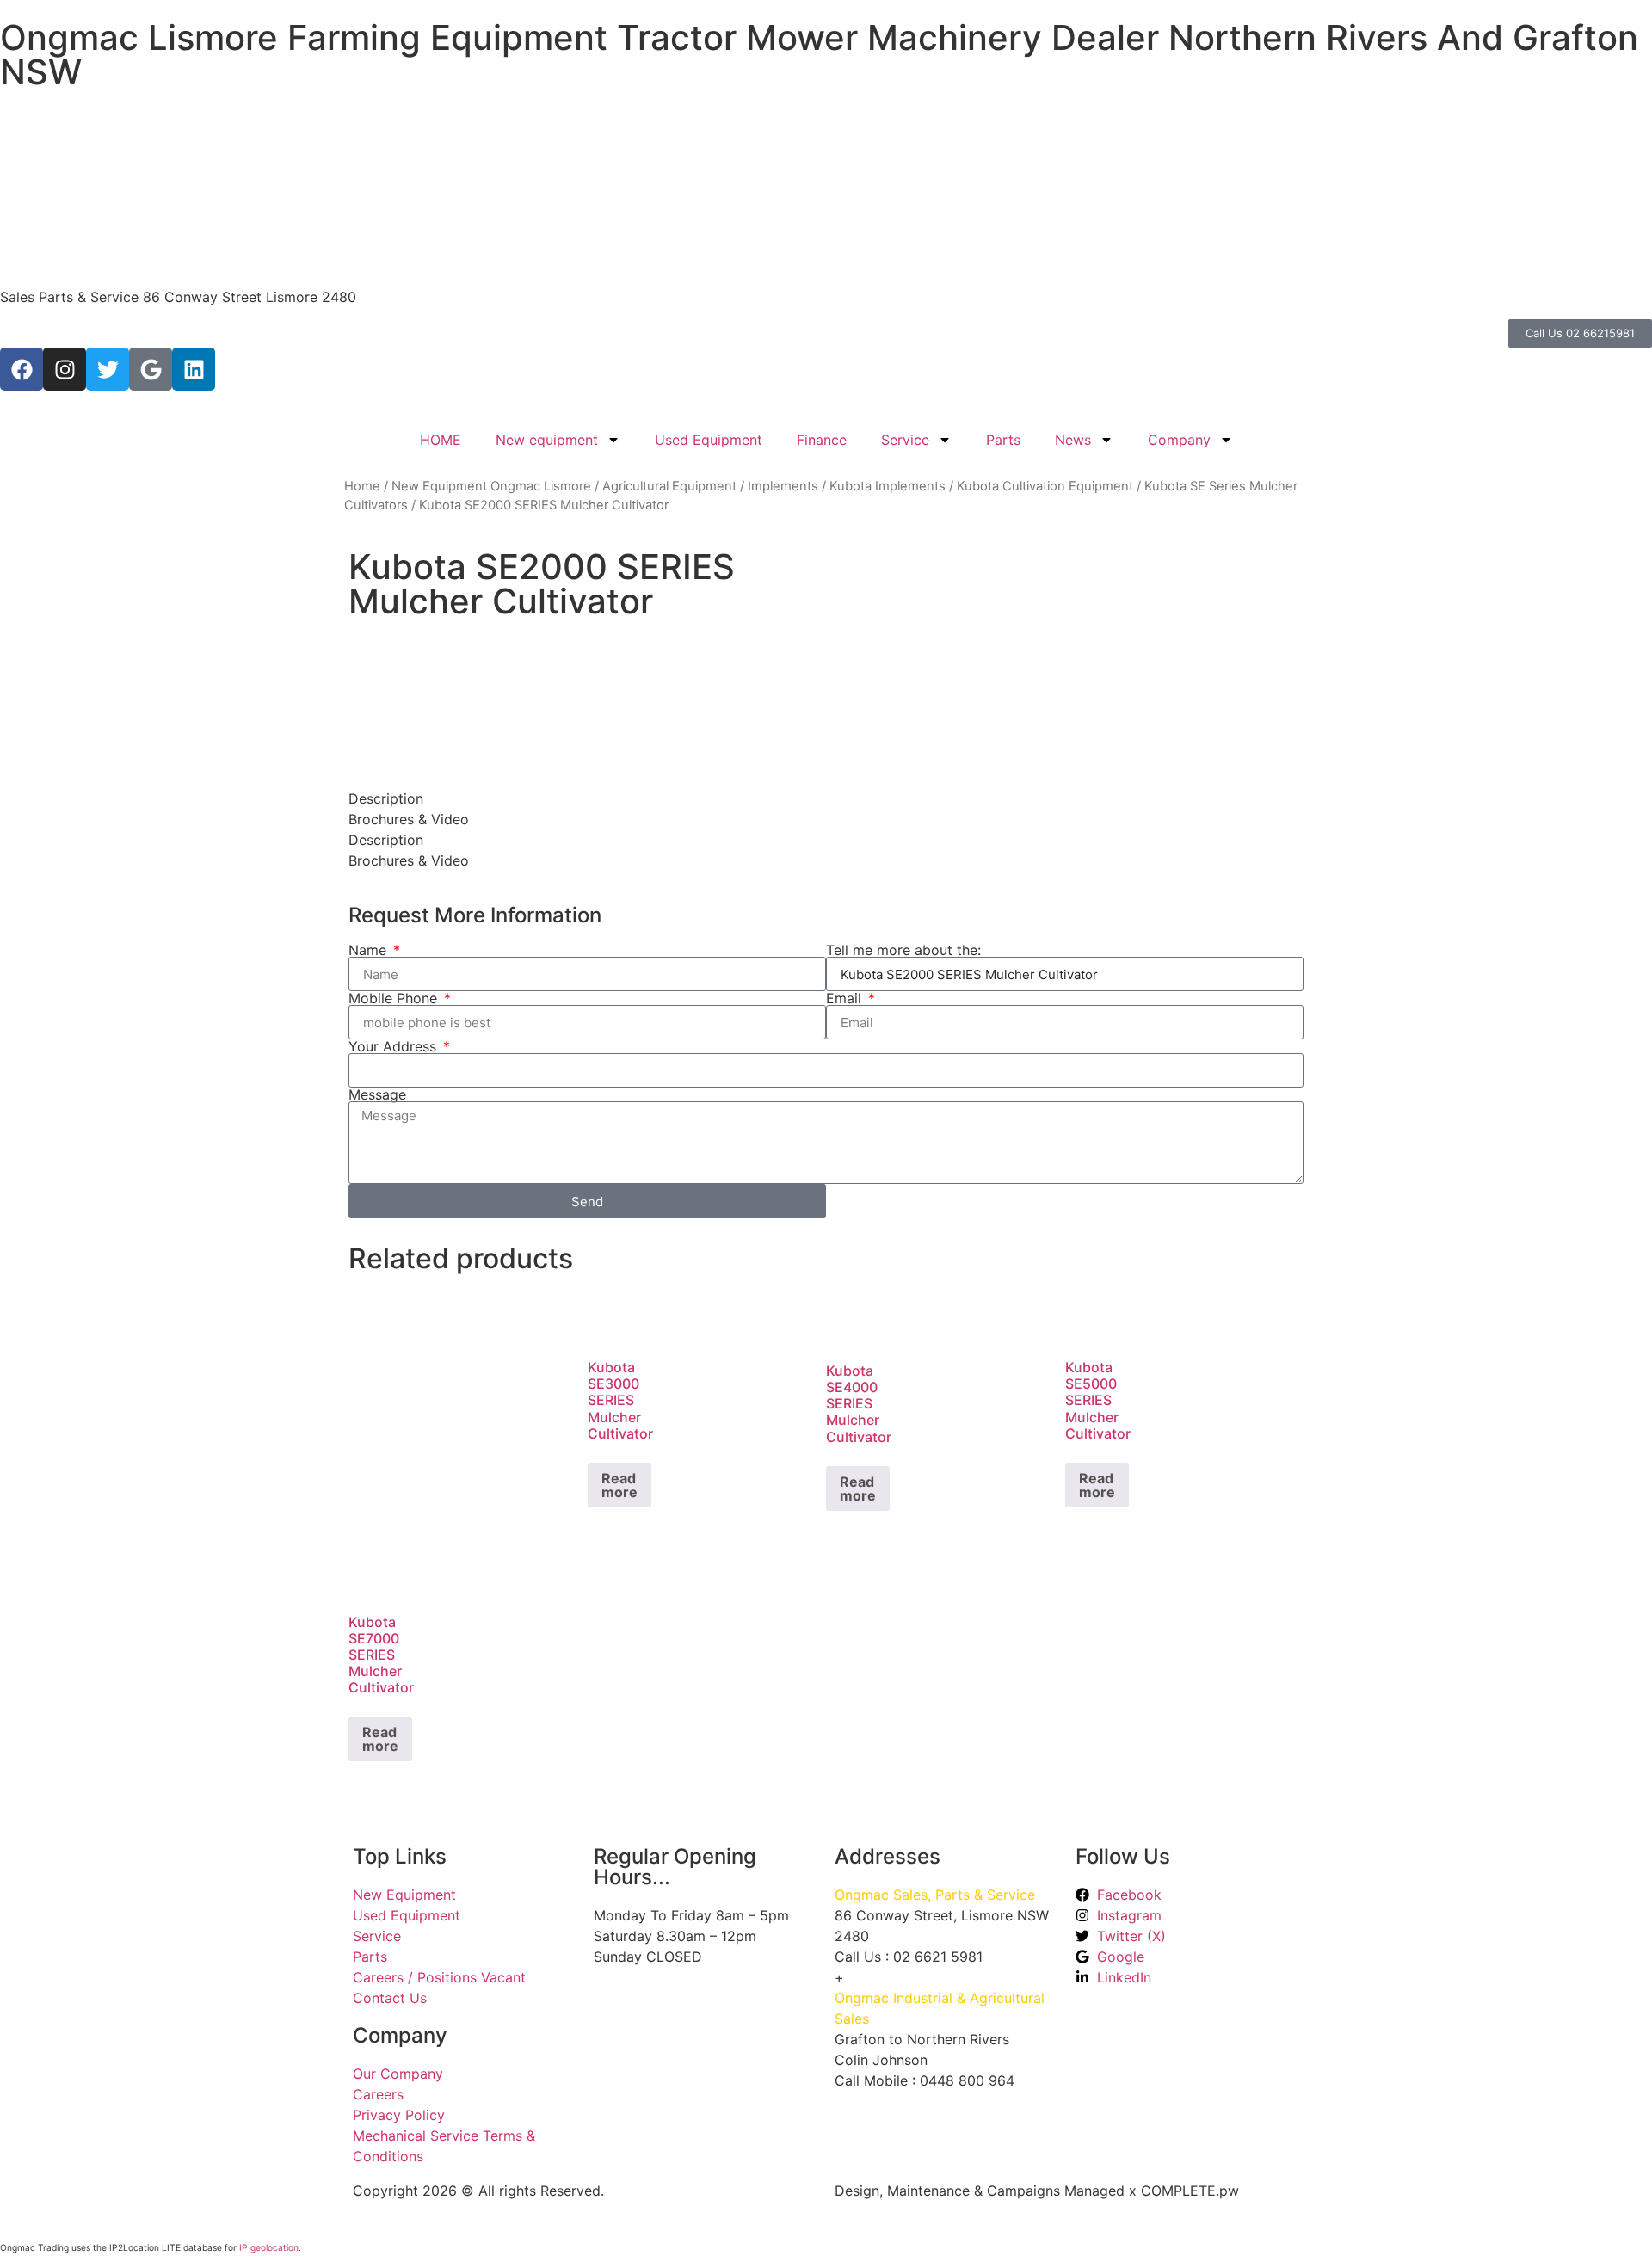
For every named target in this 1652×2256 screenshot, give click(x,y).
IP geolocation (269, 2247)
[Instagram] (65, 369)
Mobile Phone (395, 998)
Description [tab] (386, 798)
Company (1179, 440)
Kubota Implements (888, 486)
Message (377, 1094)
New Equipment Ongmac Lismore (491, 486)
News (1073, 440)
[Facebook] (22, 369)
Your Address (395, 1046)
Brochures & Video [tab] (409, 819)
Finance (822, 440)
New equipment (547, 440)
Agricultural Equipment (669, 486)
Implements (783, 486)
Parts (1003, 440)
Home (362, 486)
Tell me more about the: (903, 950)
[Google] (151, 369)
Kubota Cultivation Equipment (1045, 486)
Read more (619, 1485)
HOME (441, 440)
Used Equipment (709, 440)
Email (846, 998)
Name (370, 950)
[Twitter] (108, 369)
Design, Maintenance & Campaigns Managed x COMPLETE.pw (1037, 2191)
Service (905, 440)
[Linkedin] (194, 369)
